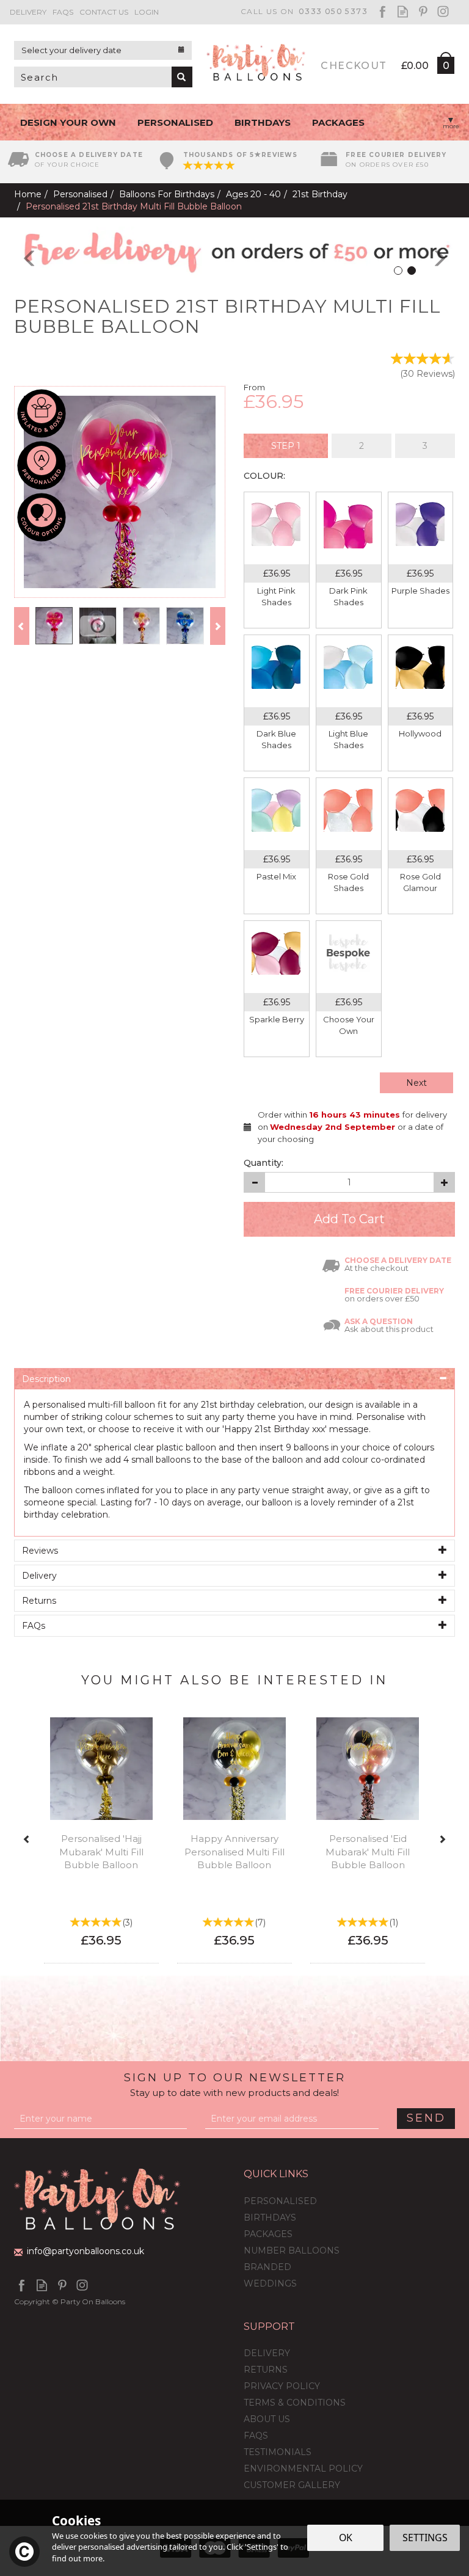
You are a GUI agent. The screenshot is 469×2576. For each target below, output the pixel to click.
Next (416, 1083)
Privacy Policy (282, 2386)
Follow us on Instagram (443, 11)
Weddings (270, 2283)
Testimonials (278, 2452)
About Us (267, 2419)
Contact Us (104, 12)
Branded (267, 2267)
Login (147, 12)
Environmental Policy (303, 2469)
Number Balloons (292, 2250)
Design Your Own (68, 122)
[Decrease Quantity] (254, 1182)
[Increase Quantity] (444, 1182)
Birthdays (270, 2218)
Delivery (267, 2353)
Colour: (264, 476)
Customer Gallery (292, 2485)
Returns (266, 2370)
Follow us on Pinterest (423, 11)
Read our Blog (403, 11)
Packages (268, 2234)
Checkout (354, 66)
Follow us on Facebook (383, 11)
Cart (445, 68)
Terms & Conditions (295, 2403)
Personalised (280, 2201)
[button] (21, 252)
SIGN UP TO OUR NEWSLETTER (235, 2085)
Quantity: (264, 1163)
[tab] (286, 446)
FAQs (256, 2436)
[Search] (182, 77)
